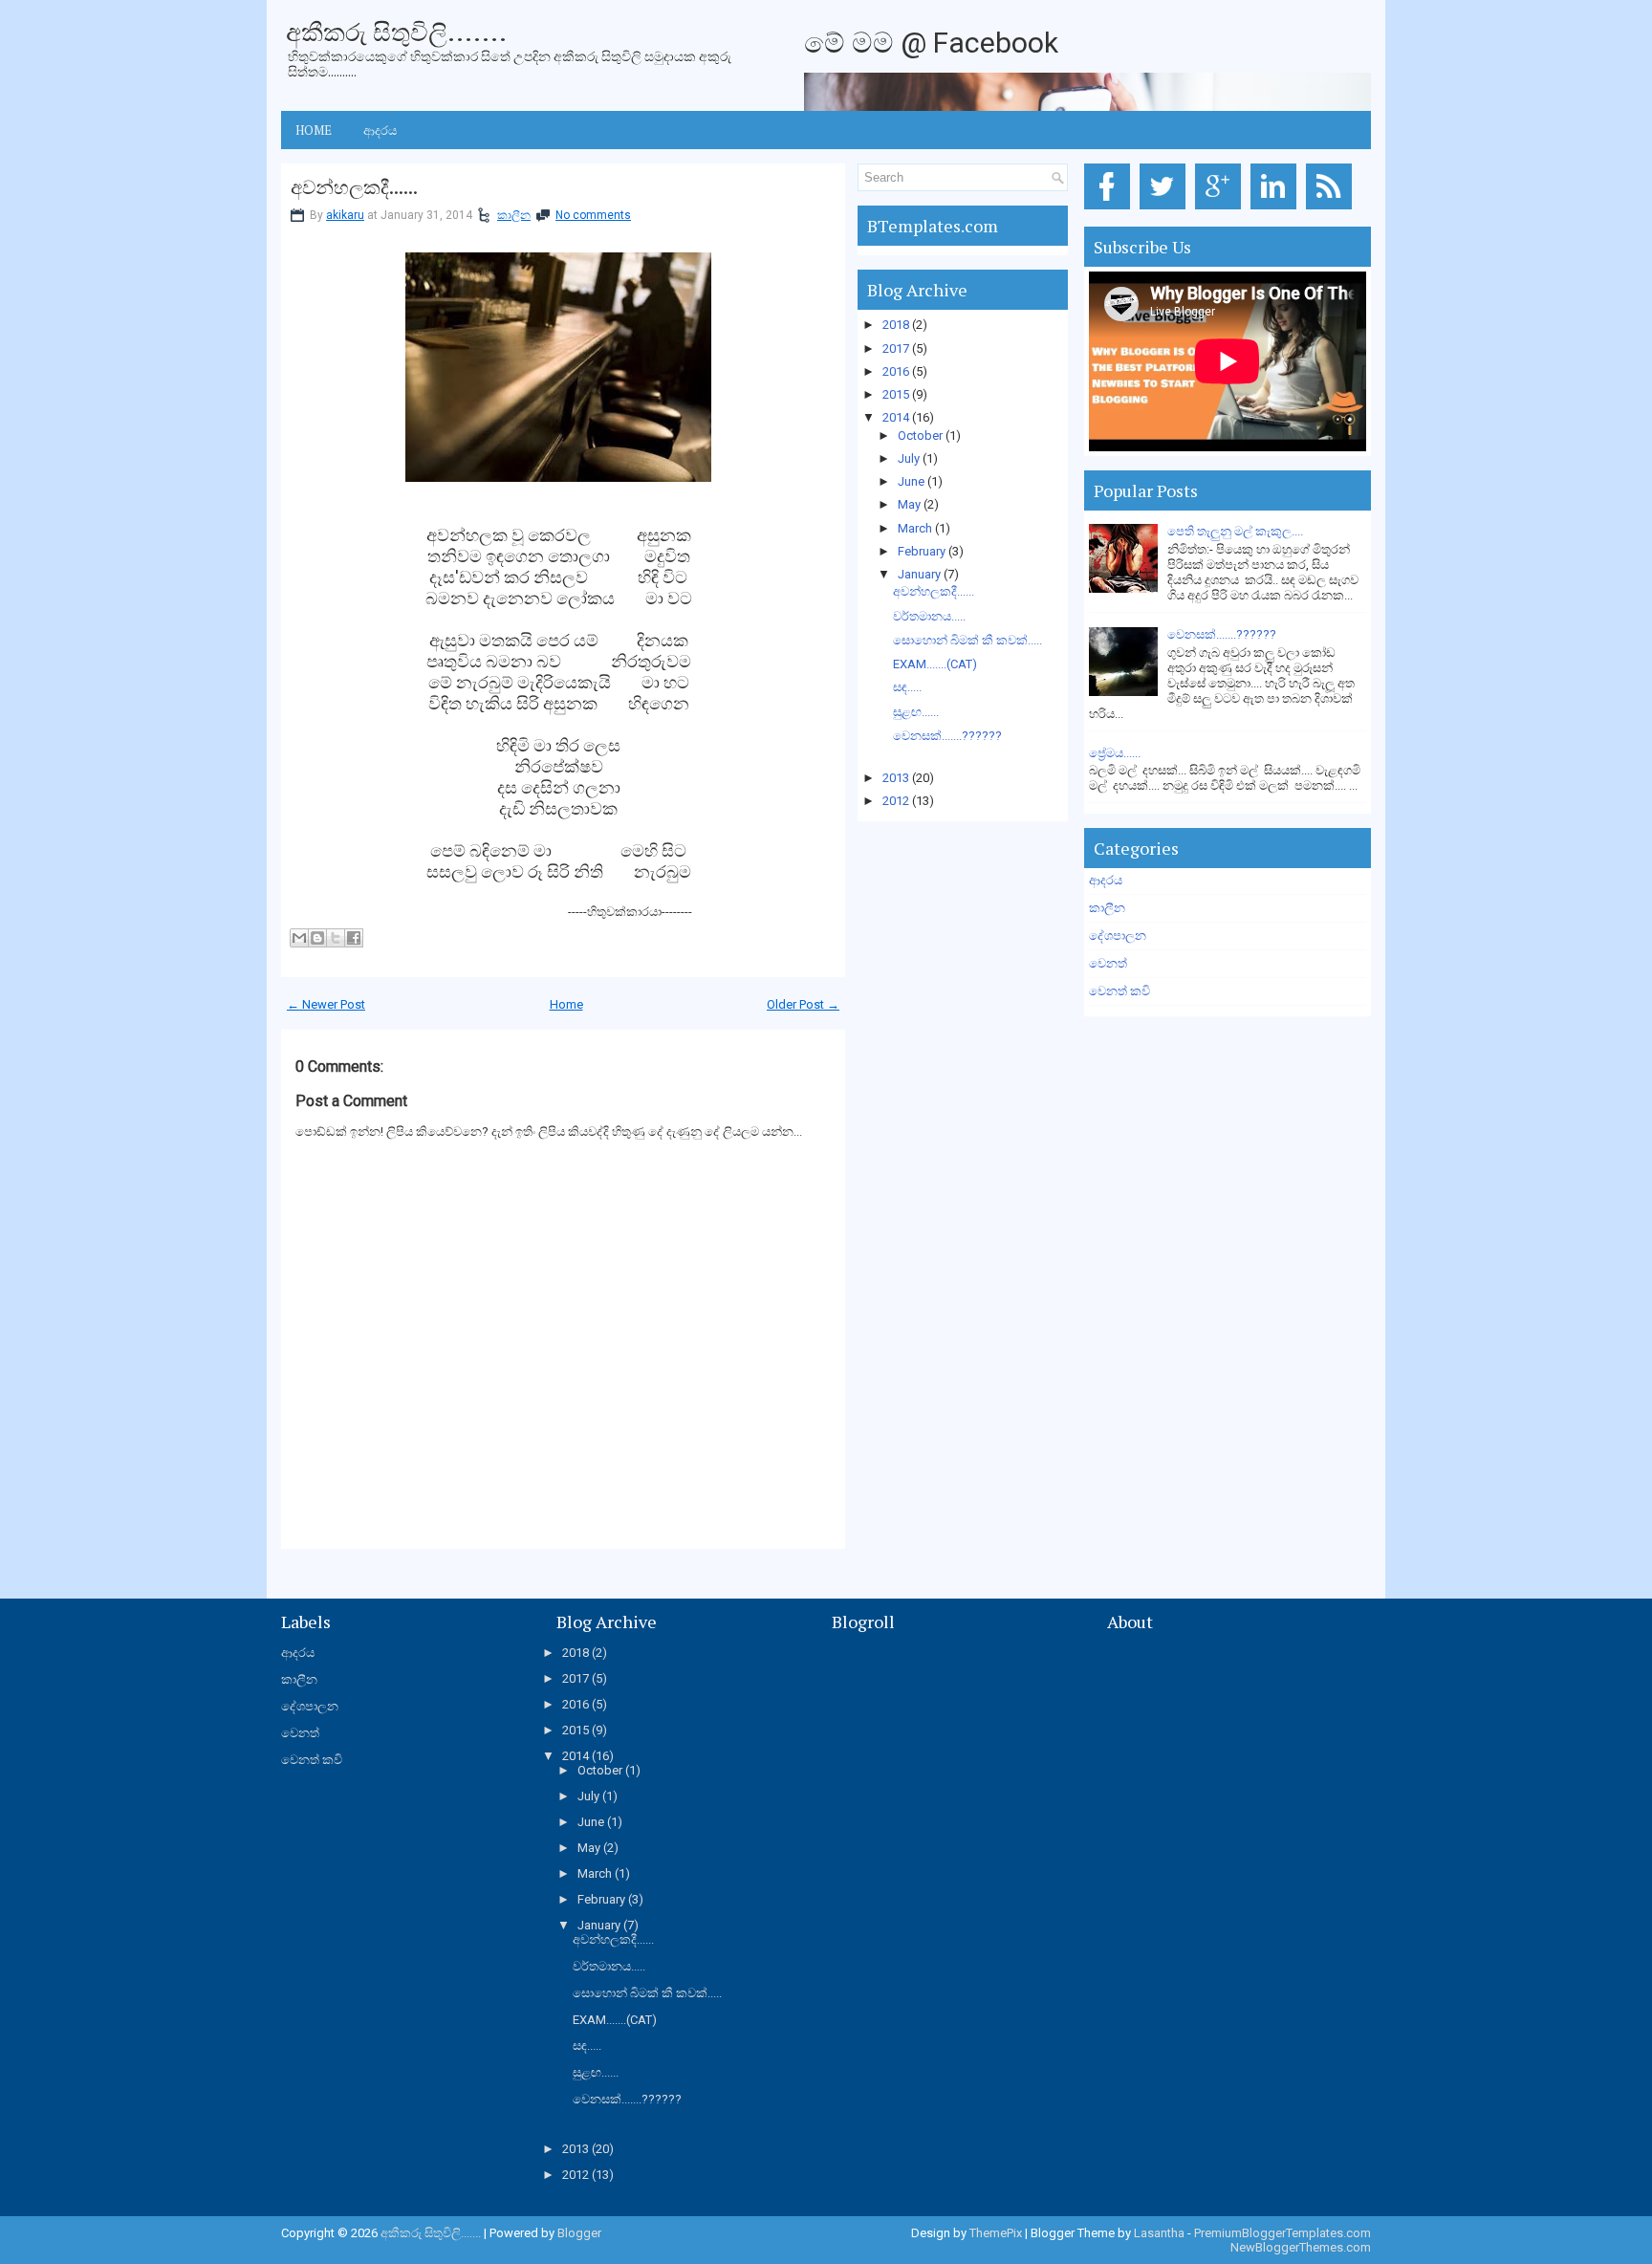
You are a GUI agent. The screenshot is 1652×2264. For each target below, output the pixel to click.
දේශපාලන (1118, 936)
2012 (896, 801)
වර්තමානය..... (929, 616)
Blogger (579, 2233)
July (909, 458)
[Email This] (299, 938)
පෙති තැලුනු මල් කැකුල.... (1235, 531)
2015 (896, 394)
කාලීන (514, 215)
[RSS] (1332, 210)
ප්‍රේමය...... (1115, 753)
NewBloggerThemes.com (1301, 2247)
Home (314, 130)
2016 (896, 371)
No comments (593, 215)
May (909, 504)
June (911, 481)
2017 (896, 348)
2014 (896, 417)
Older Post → (803, 1004)
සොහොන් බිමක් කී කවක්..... (967, 640)
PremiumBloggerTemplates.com (1282, 2233)
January (919, 574)
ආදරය (380, 130)
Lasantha (1159, 2233)
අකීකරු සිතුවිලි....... (396, 32)
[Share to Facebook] (354, 938)
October (920, 435)
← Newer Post (326, 1004)
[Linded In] (1277, 210)
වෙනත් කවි (1119, 991)
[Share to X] (336, 938)
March (915, 528)
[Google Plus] (1221, 210)
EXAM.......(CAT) (935, 664)
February (922, 551)
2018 (896, 325)
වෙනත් (1108, 963)
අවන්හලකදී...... (354, 187)
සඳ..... (907, 687)
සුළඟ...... (916, 712)
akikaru (345, 215)
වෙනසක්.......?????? (947, 736)
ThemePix (996, 2233)
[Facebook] (1110, 210)
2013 (896, 778)
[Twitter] (1166, 210)
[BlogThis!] (317, 938)
